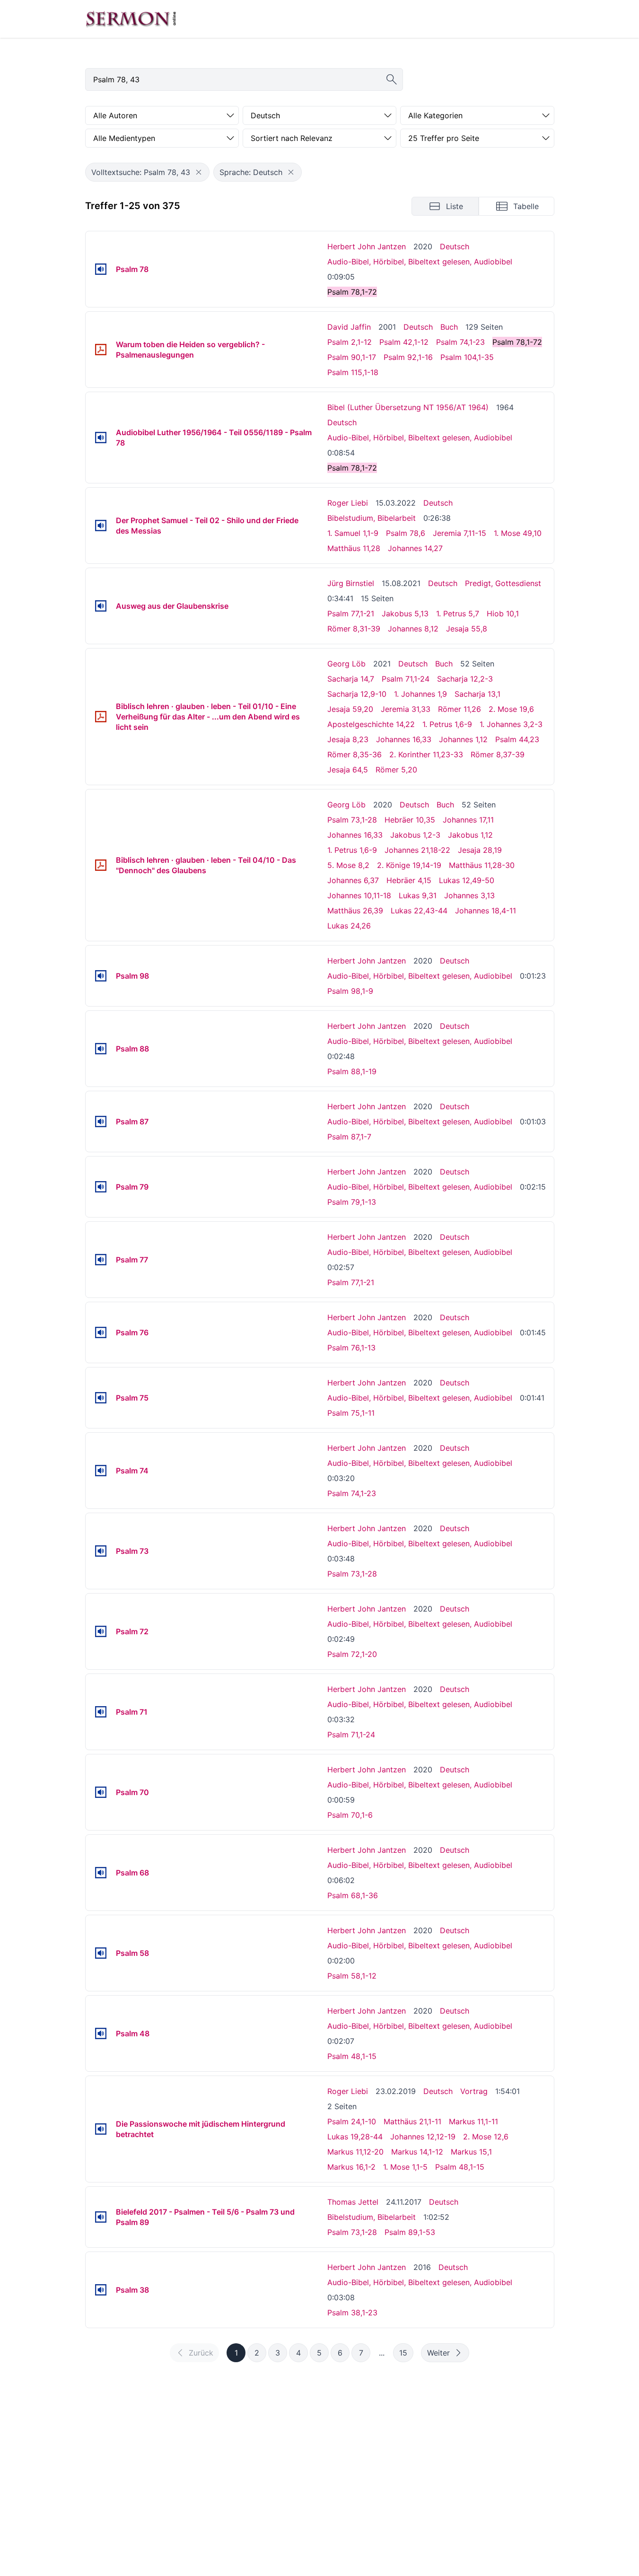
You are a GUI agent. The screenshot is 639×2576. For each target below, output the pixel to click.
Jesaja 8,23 (348, 739)
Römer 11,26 (460, 709)
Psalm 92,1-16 (408, 357)
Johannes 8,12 (413, 629)
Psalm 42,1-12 (404, 342)
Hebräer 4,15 (409, 880)
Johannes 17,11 (468, 820)
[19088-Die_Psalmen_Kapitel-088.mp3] (101, 1049)
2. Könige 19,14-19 (409, 865)
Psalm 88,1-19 (352, 1071)
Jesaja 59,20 (350, 709)
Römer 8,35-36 (355, 754)
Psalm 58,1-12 (352, 1976)
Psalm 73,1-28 (352, 820)
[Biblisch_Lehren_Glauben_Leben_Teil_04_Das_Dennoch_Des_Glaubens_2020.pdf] (101, 865)
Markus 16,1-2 (351, 2167)
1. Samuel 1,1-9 (353, 533)
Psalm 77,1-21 (351, 613)
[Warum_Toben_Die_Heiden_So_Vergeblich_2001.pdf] (101, 350)
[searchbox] (244, 79)
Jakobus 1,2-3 (415, 835)
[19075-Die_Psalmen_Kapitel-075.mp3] (101, 1398)
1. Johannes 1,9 (420, 694)
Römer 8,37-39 (498, 754)
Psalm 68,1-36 (353, 1895)
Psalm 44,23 (517, 739)
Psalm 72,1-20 (352, 1654)
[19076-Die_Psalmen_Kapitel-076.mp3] (101, 1332)
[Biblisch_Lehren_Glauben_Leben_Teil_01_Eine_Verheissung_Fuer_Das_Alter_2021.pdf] (101, 717)
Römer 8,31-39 (354, 629)
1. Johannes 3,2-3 (511, 724)
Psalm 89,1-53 (410, 2232)
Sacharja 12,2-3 (465, 679)
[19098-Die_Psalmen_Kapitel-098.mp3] (101, 976)
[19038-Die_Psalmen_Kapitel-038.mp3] (101, 2290)
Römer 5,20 (396, 770)
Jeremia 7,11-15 (460, 533)
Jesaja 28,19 (480, 850)
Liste (455, 206)
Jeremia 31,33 (406, 709)
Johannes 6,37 (353, 880)
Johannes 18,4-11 (486, 911)
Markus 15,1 (471, 2152)
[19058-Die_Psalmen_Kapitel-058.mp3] (101, 1953)
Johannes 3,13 (469, 895)
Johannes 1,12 (463, 739)
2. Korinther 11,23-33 (426, 754)
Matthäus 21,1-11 (412, 2121)
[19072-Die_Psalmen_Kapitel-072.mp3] (101, 1631)
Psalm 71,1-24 (406, 679)
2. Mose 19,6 (511, 709)
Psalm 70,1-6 (350, 1815)
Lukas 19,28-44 (355, 2137)
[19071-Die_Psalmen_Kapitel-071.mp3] (101, 1712)
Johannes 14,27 (415, 548)
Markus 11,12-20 (355, 2152)
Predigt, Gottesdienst (503, 583)
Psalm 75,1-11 (351, 1413)
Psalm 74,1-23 (460, 342)
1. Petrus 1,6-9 (447, 724)
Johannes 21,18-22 (417, 850)
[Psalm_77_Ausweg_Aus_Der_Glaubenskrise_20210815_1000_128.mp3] (101, 606)
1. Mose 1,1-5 (405, 2167)
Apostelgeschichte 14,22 (371, 724)
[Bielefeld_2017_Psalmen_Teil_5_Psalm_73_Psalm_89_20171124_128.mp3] (101, 2217)
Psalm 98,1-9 (350, 991)
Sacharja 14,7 (351, 679)
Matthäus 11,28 (354, 548)
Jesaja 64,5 (348, 770)
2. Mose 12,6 (486, 2137)
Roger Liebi (348, 503)
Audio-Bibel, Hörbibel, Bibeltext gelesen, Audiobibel (420, 262)
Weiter (438, 2353)
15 (403, 2353)
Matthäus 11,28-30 (482, 865)
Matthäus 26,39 (355, 911)
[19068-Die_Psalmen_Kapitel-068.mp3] (101, 1873)
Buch (449, 327)
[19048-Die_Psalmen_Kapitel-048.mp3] (101, 2033)
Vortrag (474, 2091)
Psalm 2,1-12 (350, 342)
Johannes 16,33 (404, 739)
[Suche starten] (392, 79)
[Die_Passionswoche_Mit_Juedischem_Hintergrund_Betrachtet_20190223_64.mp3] (101, 2129)
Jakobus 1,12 (470, 835)
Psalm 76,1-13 (351, 1348)
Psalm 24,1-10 (352, 2121)
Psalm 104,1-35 (467, 357)
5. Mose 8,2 (348, 865)
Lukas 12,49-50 (467, 880)
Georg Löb (346, 664)
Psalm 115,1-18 (353, 372)
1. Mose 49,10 (518, 533)
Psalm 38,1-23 (352, 2313)
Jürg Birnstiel (351, 583)
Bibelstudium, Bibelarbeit (372, 518)
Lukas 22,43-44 (419, 911)
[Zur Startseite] (131, 19)
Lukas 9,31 (418, 895)
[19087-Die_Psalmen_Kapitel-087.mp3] (101, 1122)
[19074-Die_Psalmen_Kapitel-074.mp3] (101, 1471)
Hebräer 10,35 (410, 820)
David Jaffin (349, 327)
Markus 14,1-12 (417, 2152)
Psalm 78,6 (406, 533)
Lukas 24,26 (349, 926)
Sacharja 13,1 (477, 694)
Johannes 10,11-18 (359, 895)
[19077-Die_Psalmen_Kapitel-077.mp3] (101, 1260)
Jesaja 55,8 (467, 629)
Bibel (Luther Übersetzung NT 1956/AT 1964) (408, 407)
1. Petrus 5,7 (458, 613)
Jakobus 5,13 (405, 613)
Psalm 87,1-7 (349, 1137)
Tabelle (526, 206)
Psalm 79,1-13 (352, 1202)
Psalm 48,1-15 (352, 2056)
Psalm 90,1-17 (352, 357)
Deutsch (455, 246)
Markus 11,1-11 (473, 2121)
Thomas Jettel (353, 2202)
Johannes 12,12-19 (423, 2137)
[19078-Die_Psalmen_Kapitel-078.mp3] (101, 269)
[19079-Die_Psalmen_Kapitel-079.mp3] (101, 1187)
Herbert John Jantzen (367, 246)
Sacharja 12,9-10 (357, 694)
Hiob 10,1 (503, 613)
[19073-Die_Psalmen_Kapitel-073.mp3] (101, 1551)
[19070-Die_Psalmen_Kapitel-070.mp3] (101, 1792)
